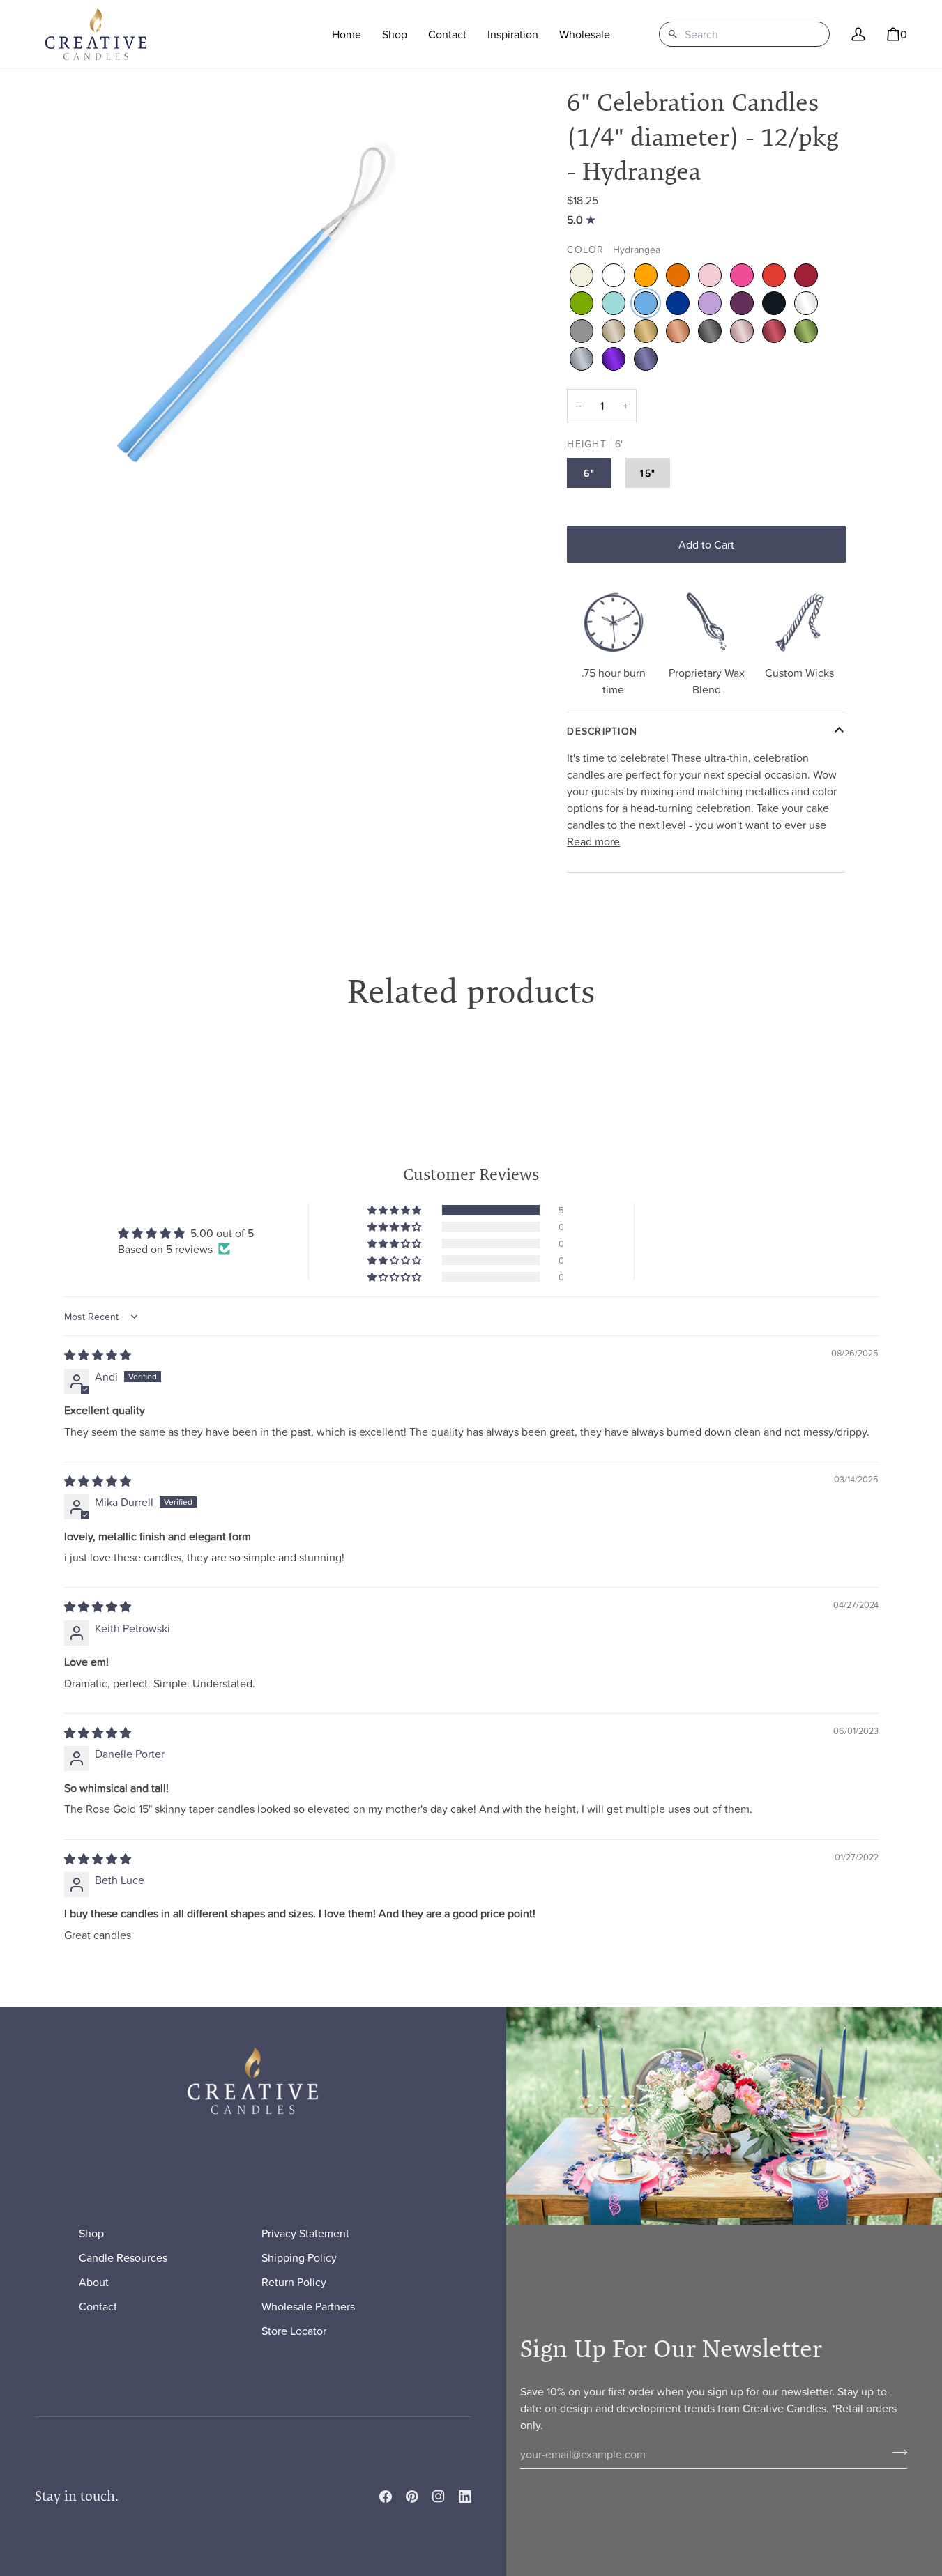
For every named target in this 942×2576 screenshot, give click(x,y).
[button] (395, 34)
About (94, 2282)
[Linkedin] (465, 2497)
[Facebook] (386, 2497)
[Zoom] (253, 303)
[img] (583, 220)
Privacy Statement (305, 2233)
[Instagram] (439, 2497)
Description (602, 731)
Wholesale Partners (308, 2306)
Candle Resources (123, 2257)
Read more (593, 841)
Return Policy (294, 2282)
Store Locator (294, 2331)
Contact (98, 2306)
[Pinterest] (412, 2497)
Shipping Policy (299, 2257)
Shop (91, 2233)
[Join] (896, 2453)
